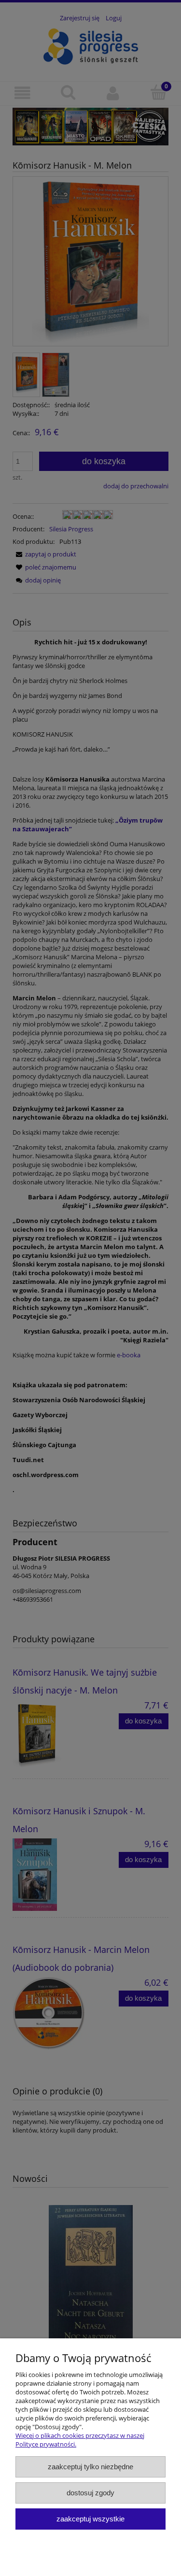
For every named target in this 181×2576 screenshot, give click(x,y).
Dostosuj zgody (90, 2493)
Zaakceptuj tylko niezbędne (90, 2467)
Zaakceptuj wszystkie (90, 2519)
